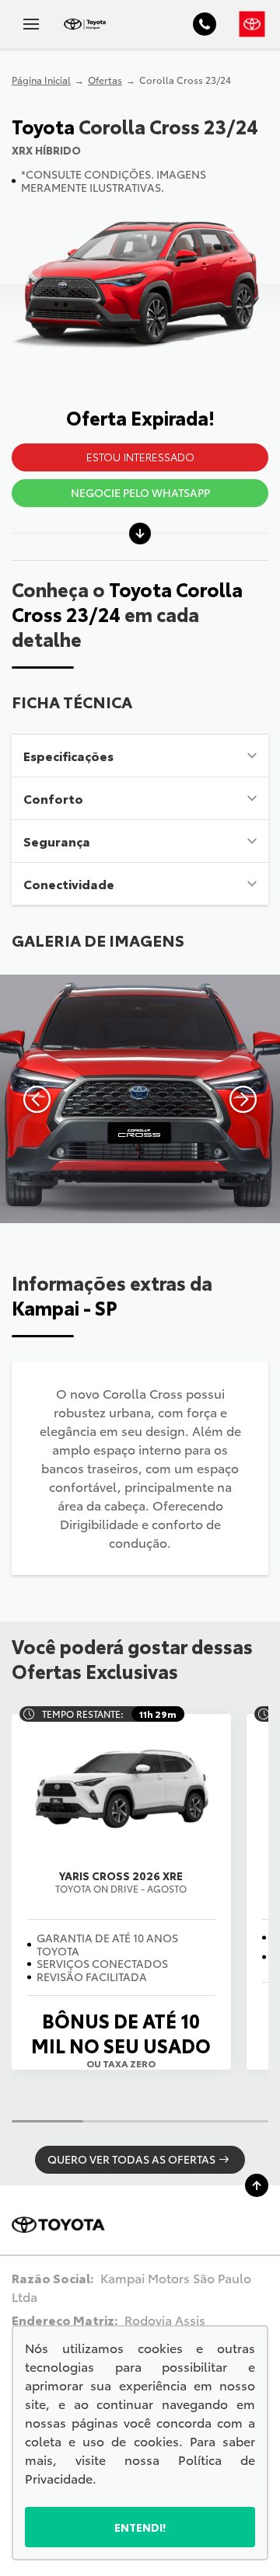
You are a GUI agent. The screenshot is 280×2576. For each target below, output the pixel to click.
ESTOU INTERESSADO (140, 457)
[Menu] (31, 24)
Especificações (68, 755)
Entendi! (140, 2527)
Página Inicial (41, 80)
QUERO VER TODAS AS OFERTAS (131, 2159)
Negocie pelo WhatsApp (140, 492)
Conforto (53, 798)
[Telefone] (205, 24)
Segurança (57, 841)
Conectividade (69, 883)
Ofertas (105, 80)
